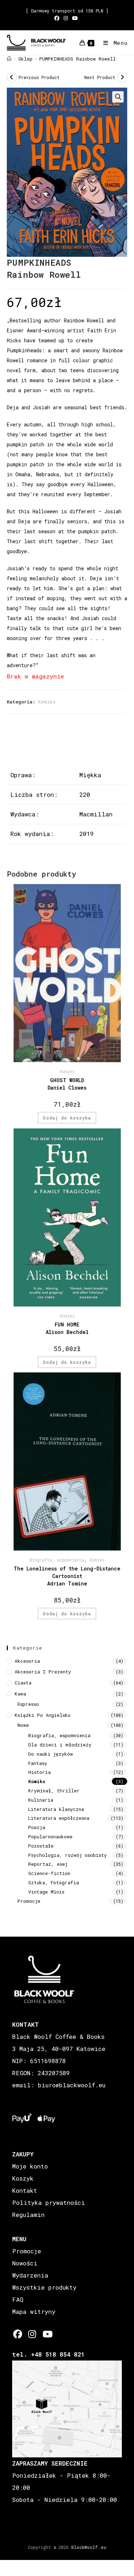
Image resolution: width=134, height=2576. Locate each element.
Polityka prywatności (49, 2203)
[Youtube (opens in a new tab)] (75, 18)
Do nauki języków (51, 1754)
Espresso (28, 1704)
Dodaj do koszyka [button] (67, 1118)
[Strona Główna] (9, 59)
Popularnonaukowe (50, 1837)
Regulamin (28, 2215)
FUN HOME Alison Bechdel (67, 1328)
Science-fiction (49, 1873)
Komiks (47, 702)
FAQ (18, 2299)
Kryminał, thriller (54, 1791)
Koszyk (23, 2178)
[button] (118, 97)
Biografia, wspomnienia (57, 1560)
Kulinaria (41, 1800)
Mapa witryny (34, 2312)
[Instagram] (32, 2334)
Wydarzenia (30, 2275)
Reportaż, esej (48, 1864)
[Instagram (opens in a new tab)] (66, 18)
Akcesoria (27, 1661)
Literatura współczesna (59, 1818)
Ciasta (23, 1683)
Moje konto (30, 2166)
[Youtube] (47, 2334)
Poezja (37, 1827)
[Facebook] (18, 2334)
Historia (39, 1772)
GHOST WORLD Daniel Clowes (67, 1084)
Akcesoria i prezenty (43, 1672)
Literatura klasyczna (56, 1809)
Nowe (23, 1725)
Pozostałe (41, 1846)
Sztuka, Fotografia (54, 1882)
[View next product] (122, 77)
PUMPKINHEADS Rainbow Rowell (78, 59)
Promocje (29, 1901)
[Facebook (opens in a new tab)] (58, 18)
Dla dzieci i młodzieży (60, 1745)
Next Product (100, 77)
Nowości (25, 2263)
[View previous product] (12, 77)
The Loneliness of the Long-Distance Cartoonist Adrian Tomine (67, 1576)
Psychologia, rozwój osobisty (68, 1855)
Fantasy (38, 1763)
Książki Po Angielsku (43, 1715)
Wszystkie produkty (44, 2287)
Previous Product (39, 77)
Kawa (20, 1694)
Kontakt (25, 2190)
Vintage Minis (46, 1892)
